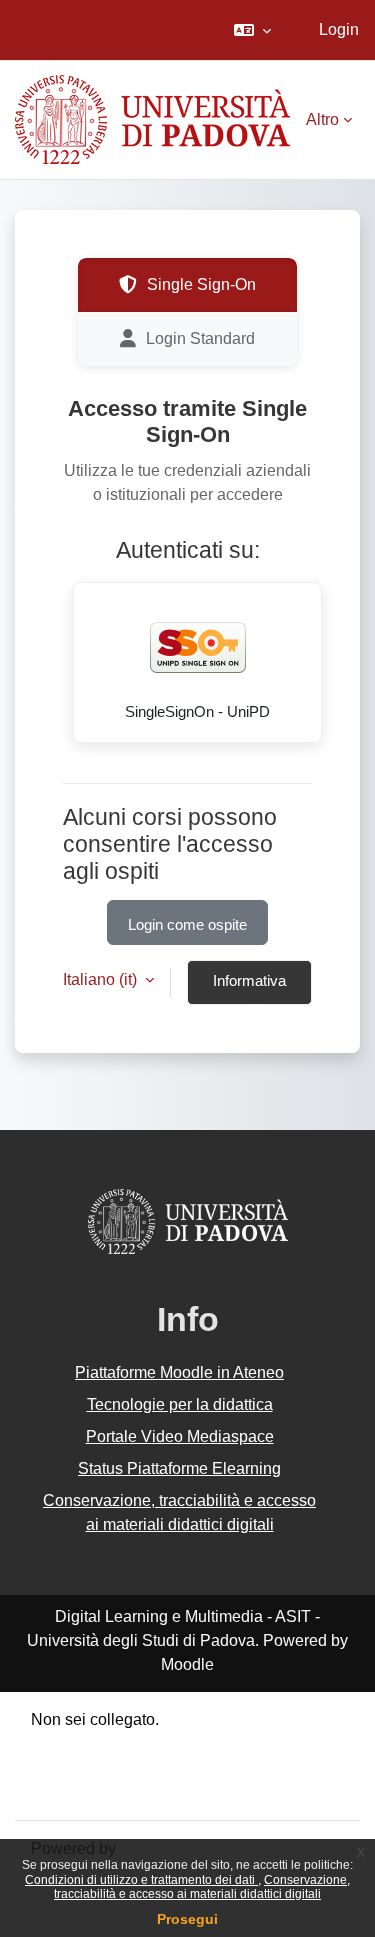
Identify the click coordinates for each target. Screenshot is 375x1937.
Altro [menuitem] (322, 119)
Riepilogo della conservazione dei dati (167, 1743)
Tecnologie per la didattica (180, 1404)
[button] (252, 30)
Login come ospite (187, 925)
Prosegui (187, 1919)
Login (339, 29)
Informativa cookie (249, 989)
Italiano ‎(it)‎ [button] (102, 979)
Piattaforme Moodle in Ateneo (179, 1372)
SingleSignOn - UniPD (197, 712)
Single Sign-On (201, 284)
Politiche (62, 1767)
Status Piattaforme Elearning (179, 1468)
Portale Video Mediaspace (180, 1436)
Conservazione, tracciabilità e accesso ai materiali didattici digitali (202, 1887)
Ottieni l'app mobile (99, 1791)
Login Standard (200, 338)
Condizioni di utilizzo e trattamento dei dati (141, 1880)
